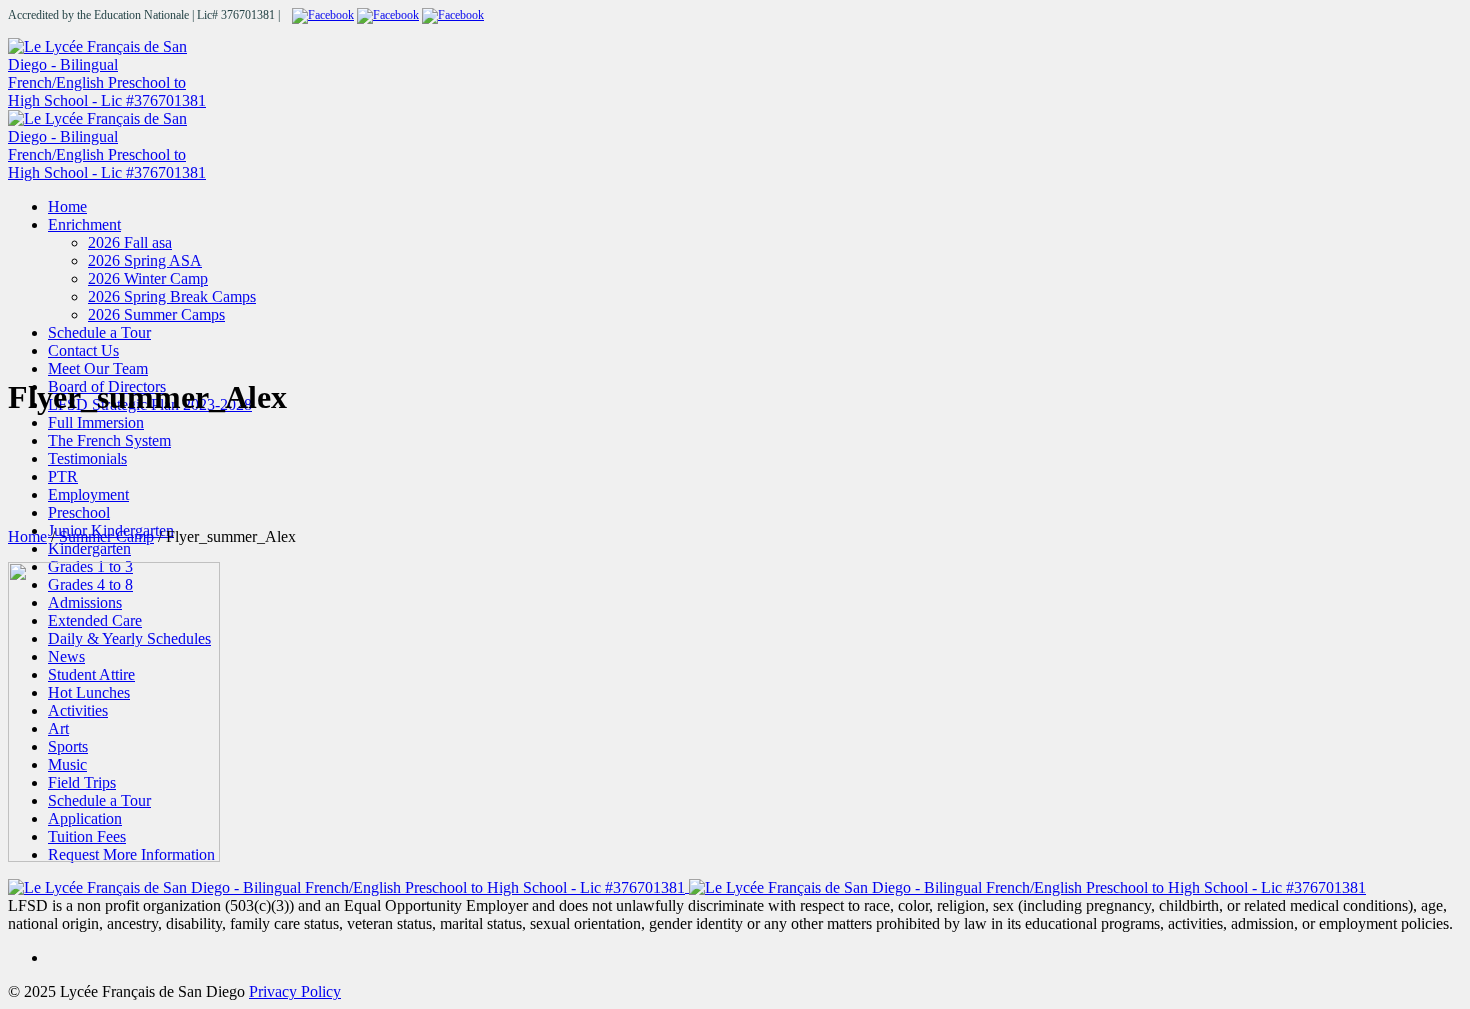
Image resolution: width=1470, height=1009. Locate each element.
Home (27, 536)
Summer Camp (106, 536)
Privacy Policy (295, 991)
